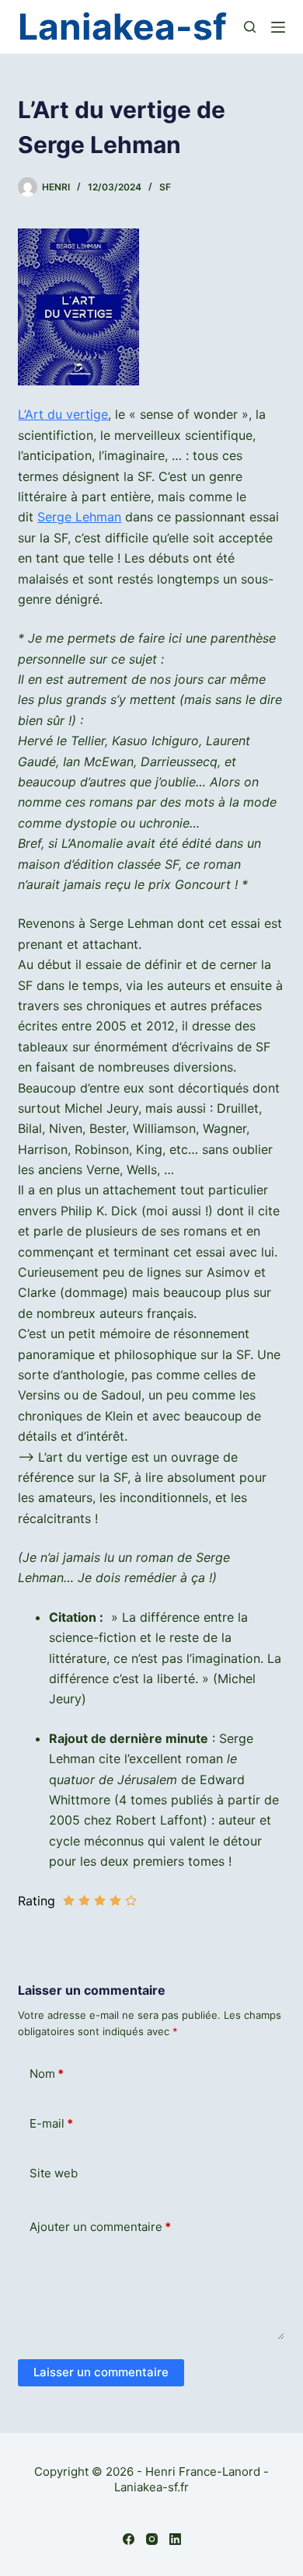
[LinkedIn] (175, 2539)
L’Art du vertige (63, 414)
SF (165, 187)
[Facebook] (129, 2539)
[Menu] (278, 27)
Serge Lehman (79, 517)
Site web (54, 2173)
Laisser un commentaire (101, 2372)
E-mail (51, 2123)
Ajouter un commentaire (100, 2227)
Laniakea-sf (122, 26)
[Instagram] (152, 2539)
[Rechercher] (250, 27)
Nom (47, 2074)
